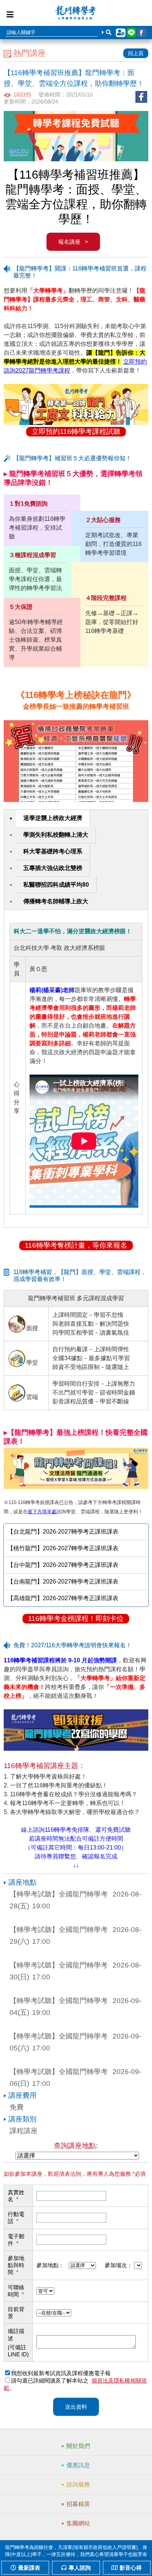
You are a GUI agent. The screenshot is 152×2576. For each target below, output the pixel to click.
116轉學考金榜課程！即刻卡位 (76, 1619)
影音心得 (131, 2568)
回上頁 (136, 53)
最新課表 (29, 2568)
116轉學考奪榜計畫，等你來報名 (76, 1245)
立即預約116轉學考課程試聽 (76, 431)
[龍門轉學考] (75, 14)
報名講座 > (73, 242)
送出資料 (76, 2407)
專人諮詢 (80, 2568)
